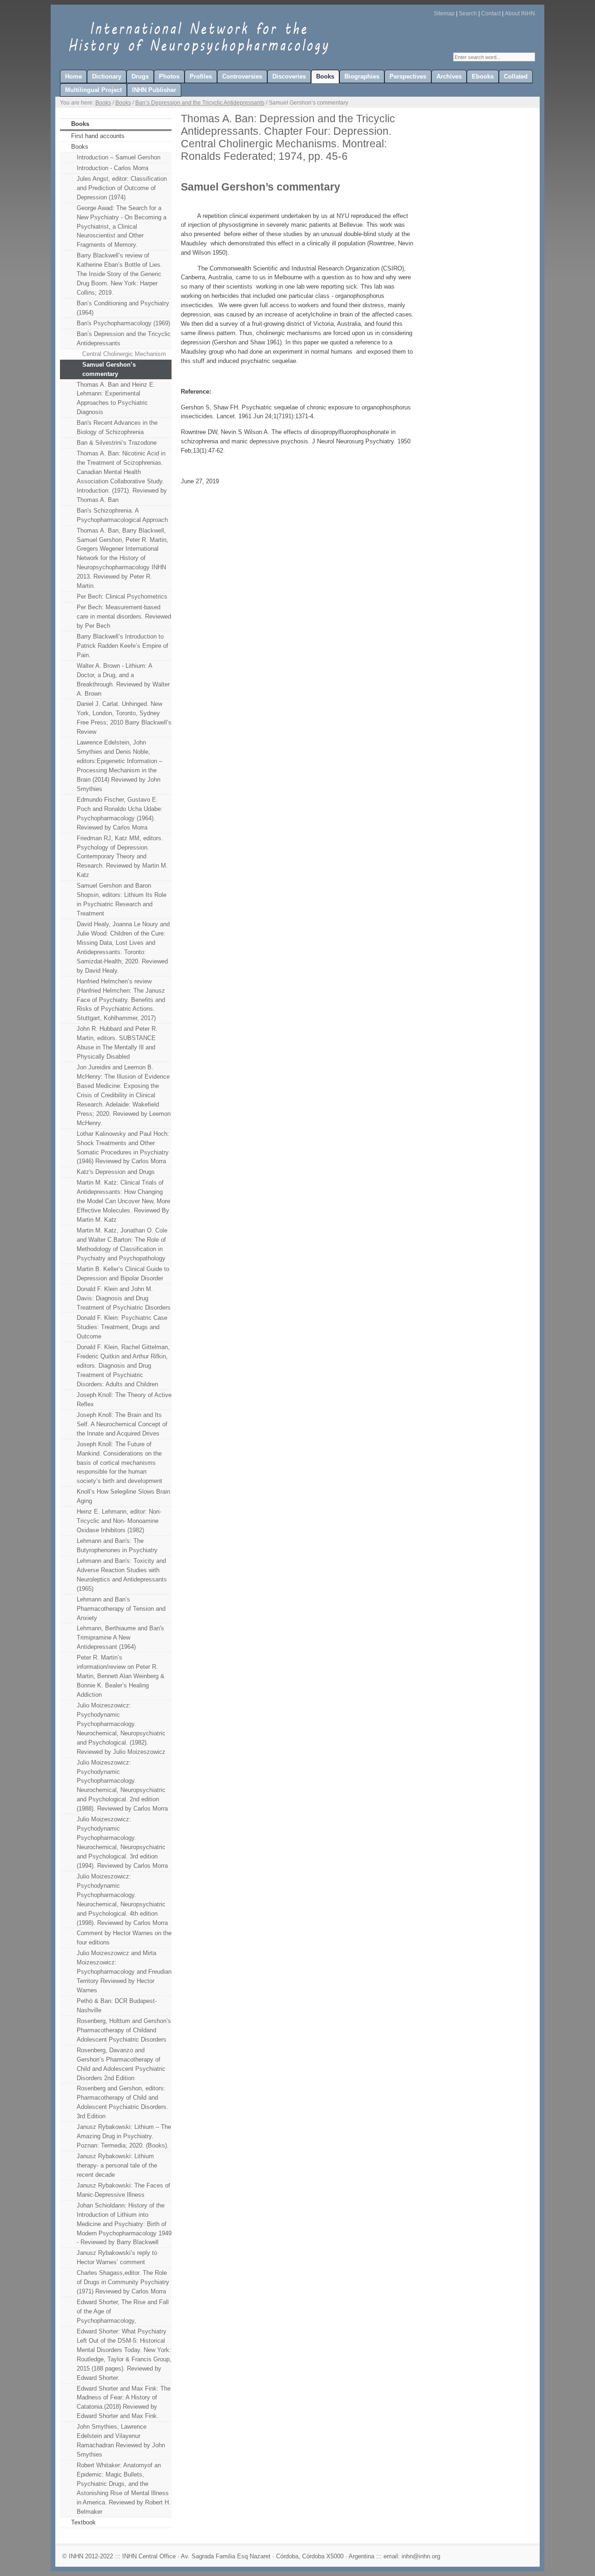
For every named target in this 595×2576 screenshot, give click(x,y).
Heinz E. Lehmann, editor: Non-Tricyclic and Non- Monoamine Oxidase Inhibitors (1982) (119, 1521)
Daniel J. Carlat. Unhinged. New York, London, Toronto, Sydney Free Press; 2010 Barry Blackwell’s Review (124, 718)
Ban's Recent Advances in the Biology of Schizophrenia (117, 427)
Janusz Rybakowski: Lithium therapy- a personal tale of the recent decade (117, 2165)
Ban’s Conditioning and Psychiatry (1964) (123, 308)
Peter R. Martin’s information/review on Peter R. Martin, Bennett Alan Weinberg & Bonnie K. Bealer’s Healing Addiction (121, 1676)
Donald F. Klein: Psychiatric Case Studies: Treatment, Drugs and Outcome (122, 1327)
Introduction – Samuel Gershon (119, 157)
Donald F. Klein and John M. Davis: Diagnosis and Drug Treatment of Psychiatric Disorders (124, 1298)
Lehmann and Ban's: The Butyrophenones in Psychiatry (117, 1545)
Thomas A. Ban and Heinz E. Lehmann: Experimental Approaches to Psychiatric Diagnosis (116, 399)
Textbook (83, 2522)
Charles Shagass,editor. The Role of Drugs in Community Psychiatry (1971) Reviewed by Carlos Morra (123, 2282)
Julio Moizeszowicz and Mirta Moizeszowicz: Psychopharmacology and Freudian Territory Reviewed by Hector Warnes (124, 1972)
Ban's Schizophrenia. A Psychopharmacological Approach (122, 515)
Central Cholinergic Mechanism (124, 354)
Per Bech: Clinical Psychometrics (122, 596)
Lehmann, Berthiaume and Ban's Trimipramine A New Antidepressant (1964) (120, 1637)
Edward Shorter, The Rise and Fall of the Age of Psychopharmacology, (123, 2311)
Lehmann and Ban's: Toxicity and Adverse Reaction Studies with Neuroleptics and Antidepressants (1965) (122, 1575)
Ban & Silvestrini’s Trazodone (117, 443)
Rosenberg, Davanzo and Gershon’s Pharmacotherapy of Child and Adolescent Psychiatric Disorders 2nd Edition (121, 2064)
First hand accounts (98, 136)
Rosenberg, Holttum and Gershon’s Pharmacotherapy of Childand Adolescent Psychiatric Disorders (124, 2030)
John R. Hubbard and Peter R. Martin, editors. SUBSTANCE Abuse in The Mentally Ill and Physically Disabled (117, 1043)
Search (468, 13)
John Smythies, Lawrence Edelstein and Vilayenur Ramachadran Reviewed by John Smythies (121, 2441)
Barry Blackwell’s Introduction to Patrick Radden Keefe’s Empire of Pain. (122, 646)
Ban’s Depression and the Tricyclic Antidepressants (200, 103)
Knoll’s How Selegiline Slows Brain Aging (123, 1496)
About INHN (520, 13)
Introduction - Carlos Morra (112, 168)
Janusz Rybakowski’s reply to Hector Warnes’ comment (117, 2257)
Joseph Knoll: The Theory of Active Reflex (124, 1400)
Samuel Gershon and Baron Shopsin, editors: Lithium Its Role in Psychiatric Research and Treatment (122, 899)
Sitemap (444, 13)
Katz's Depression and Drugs (116, 1172)
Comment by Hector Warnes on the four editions (124, 1938)
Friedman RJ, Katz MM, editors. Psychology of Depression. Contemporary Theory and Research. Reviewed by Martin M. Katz (122, 857)
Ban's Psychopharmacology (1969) (123, 323)
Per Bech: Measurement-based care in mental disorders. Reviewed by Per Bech (124, 616)
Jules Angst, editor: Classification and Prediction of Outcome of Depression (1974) (122, 188)
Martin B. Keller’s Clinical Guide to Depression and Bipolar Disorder (123, 1274)
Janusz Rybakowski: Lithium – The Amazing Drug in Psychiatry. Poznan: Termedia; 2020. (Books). (124, 2136)
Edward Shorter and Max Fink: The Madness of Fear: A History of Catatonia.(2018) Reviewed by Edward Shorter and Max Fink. (124, 2402)
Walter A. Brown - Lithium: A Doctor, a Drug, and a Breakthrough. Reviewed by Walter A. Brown (123, 680)
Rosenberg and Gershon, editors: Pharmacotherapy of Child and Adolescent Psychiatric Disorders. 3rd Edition (122, 2102)
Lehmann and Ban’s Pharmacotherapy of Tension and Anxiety (121, 1609)
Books (103, 103)
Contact (491, 13)
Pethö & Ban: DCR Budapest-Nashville (117, 2006)
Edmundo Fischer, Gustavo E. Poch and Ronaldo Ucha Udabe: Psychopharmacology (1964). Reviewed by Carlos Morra (120, 814)
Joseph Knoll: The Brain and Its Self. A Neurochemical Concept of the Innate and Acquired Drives (122, 1424)
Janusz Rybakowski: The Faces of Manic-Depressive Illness (123, 2190)
